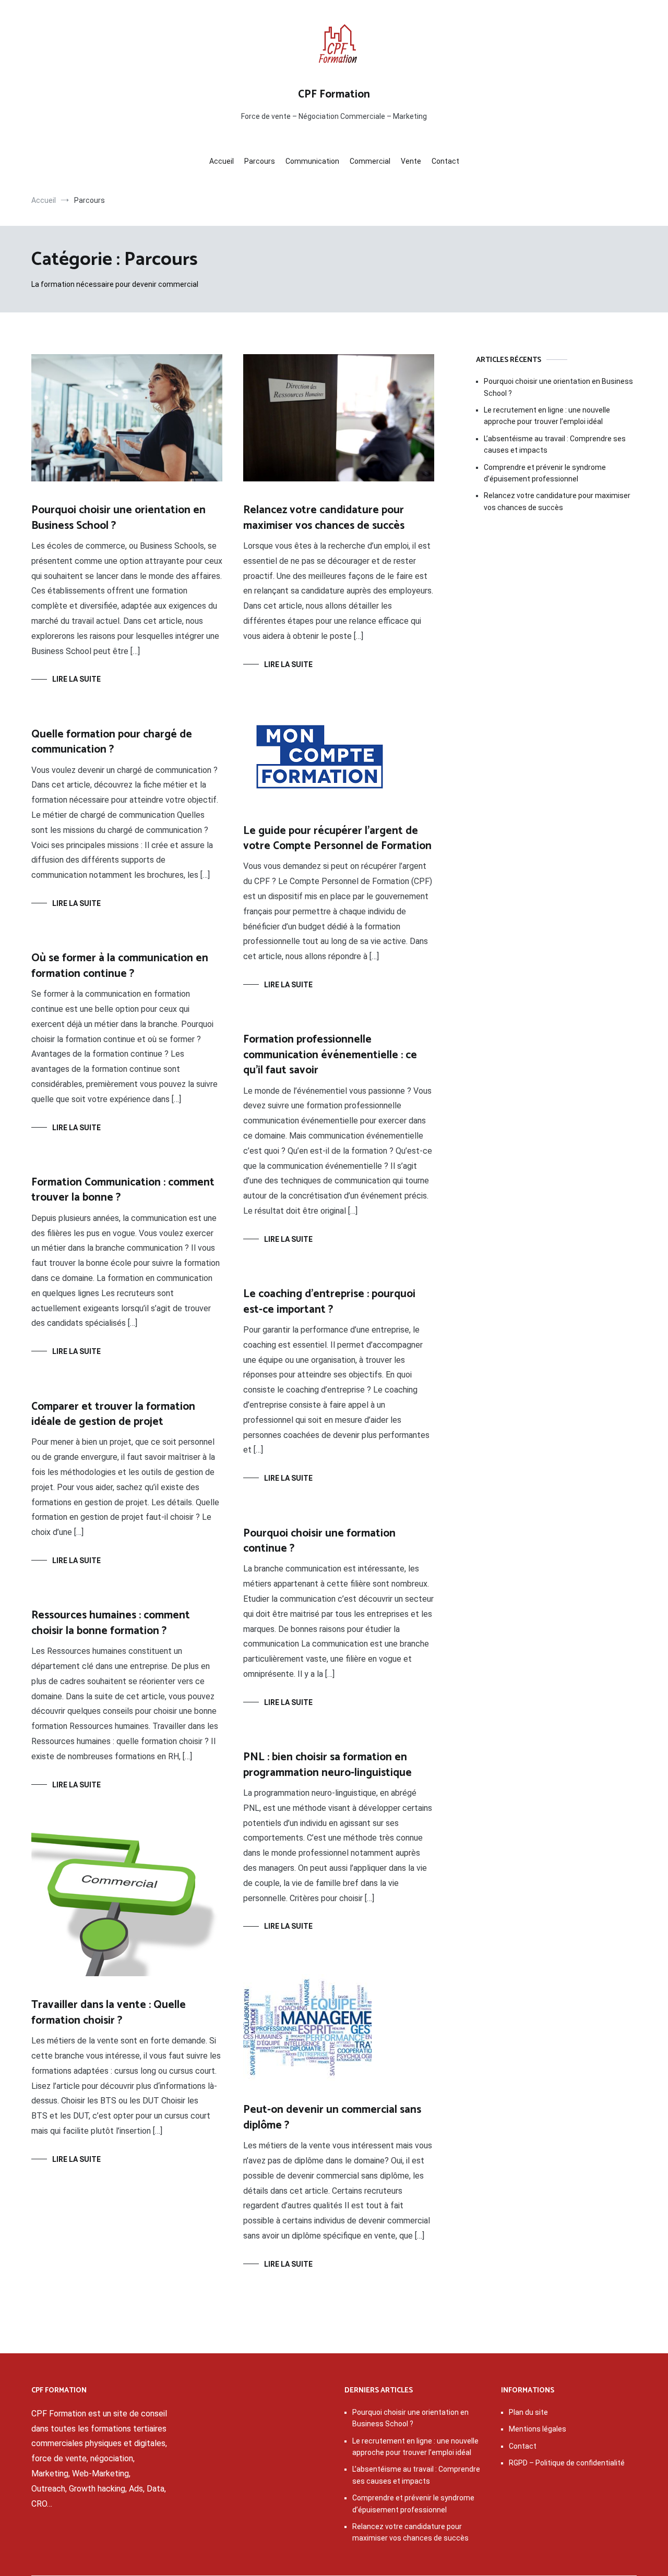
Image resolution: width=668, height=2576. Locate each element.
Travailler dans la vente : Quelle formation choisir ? (109, 2012)
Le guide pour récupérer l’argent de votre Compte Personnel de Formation (337, 838)
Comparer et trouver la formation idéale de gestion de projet (113, 1414)
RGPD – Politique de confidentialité (567, 2463)
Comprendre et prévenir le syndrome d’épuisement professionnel (545, 473)
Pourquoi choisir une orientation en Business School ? (118, 518)
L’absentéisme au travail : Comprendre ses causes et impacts (555, 444)
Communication (312, 161)
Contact (445, 161)
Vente (411, 161)
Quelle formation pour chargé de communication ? (112, 742)
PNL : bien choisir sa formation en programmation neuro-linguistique (327, 1765)
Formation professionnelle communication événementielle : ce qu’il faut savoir (330, 1055)
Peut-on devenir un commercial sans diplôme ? (332, 2117)
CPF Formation (334, 94)
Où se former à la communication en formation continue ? (120, 966)
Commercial (370, 161)
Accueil (222, 161)
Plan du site (528, 2412)
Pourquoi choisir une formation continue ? (319, 1541)
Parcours (260, 161)
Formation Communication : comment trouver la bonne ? (123, 1190)
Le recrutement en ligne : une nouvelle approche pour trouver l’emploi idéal (547, 416)
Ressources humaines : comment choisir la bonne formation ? (111, 1623)
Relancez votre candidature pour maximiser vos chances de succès (324, 518)
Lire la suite (76, 679)
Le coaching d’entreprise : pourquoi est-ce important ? (329, 1302)
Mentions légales (538, 2429)
